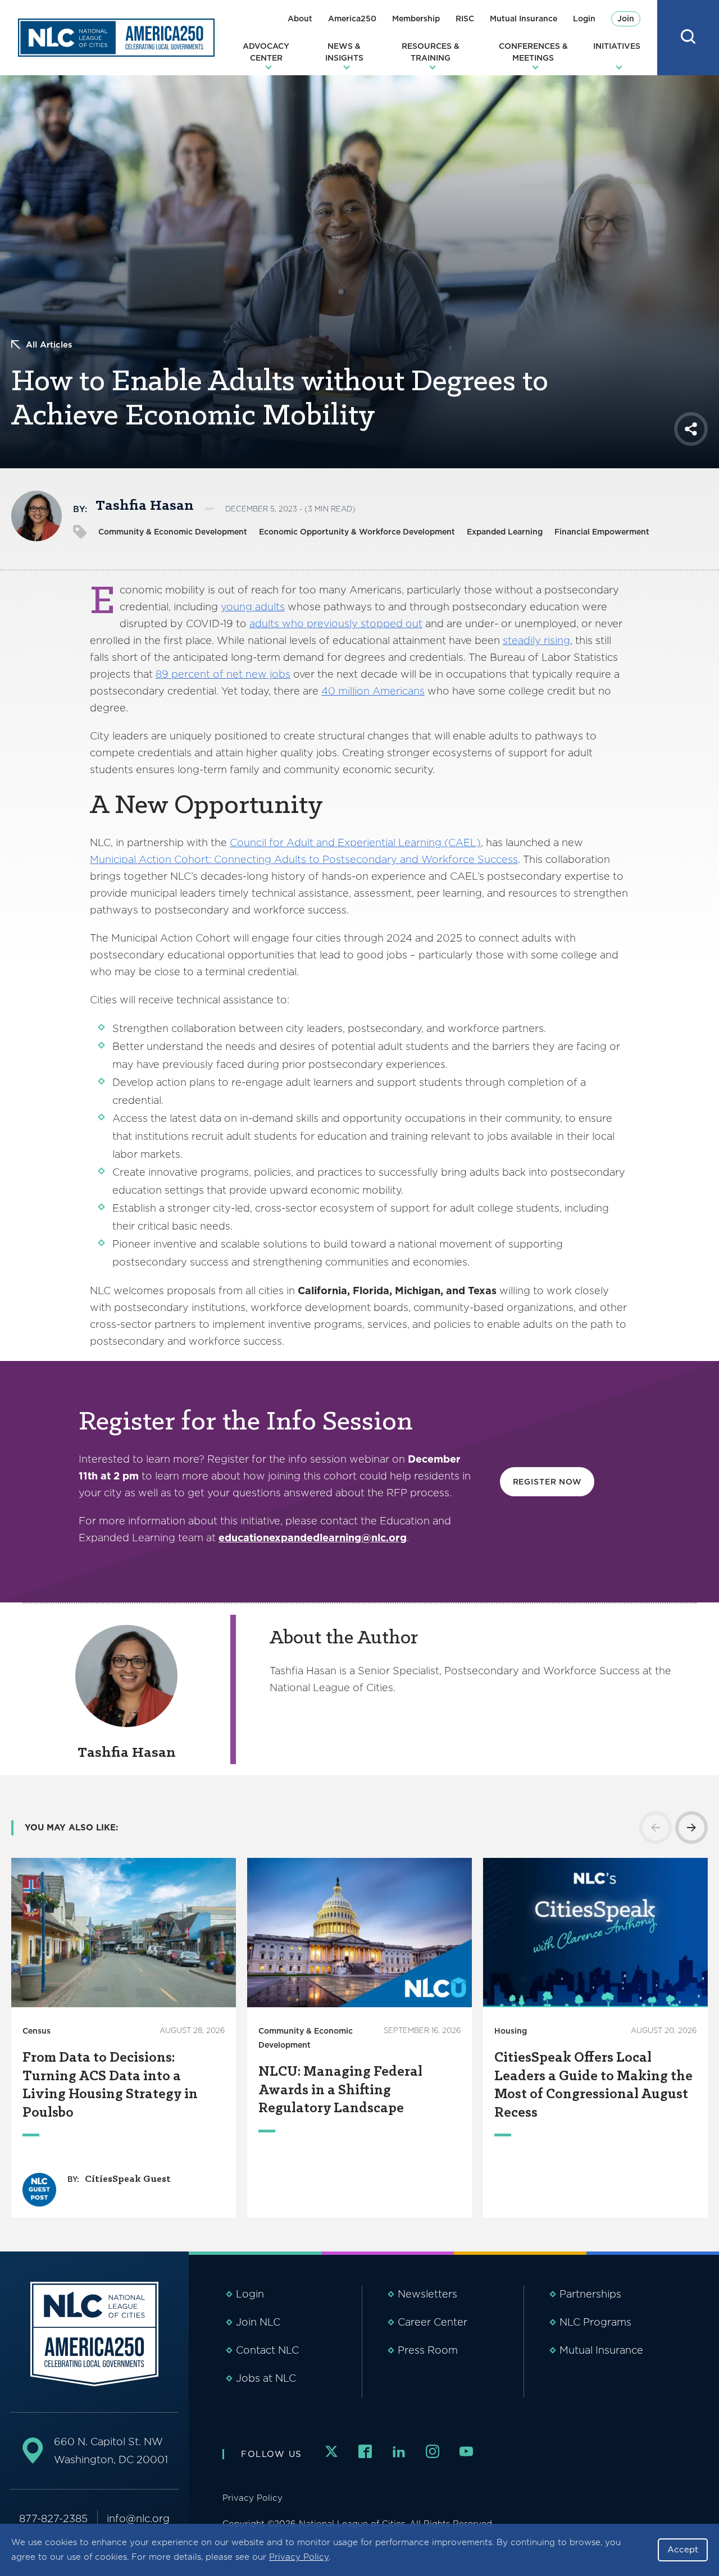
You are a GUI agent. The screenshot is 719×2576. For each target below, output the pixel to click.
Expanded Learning (505, 532)
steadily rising (536, 640)
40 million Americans (373, 691)
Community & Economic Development (173, 532)
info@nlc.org (138, 2518)
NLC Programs (595, 2322)
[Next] (691, 1828)
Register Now (547, 1482)
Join (626, 19)
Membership (416, 19)
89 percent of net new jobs (223, 674)
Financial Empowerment (602, 532)
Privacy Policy (299, 2557)
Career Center (433, 2322)
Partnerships (590, 2294)
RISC (465, 19)
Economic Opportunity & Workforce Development (357, 532)
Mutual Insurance (524, 19)
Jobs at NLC (266, 2378)
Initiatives (617, 46)
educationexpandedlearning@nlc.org (313, 1538)
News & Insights (344, 52)
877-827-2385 (53, 2518)
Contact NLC (267, 2350)
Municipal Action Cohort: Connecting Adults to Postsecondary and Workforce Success (304, 859)
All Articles (49, 345)
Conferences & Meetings (533, 52)
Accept (683, 2550)
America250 (352, 19)
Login (584, 19)
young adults (253, 607)
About (300, 19)
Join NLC (258, 2322)
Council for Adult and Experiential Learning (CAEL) (355, 842)
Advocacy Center (266, 52)
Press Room (428, 2350)
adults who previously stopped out (336, 624)
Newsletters (427, 2294)
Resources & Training (431, 52)
